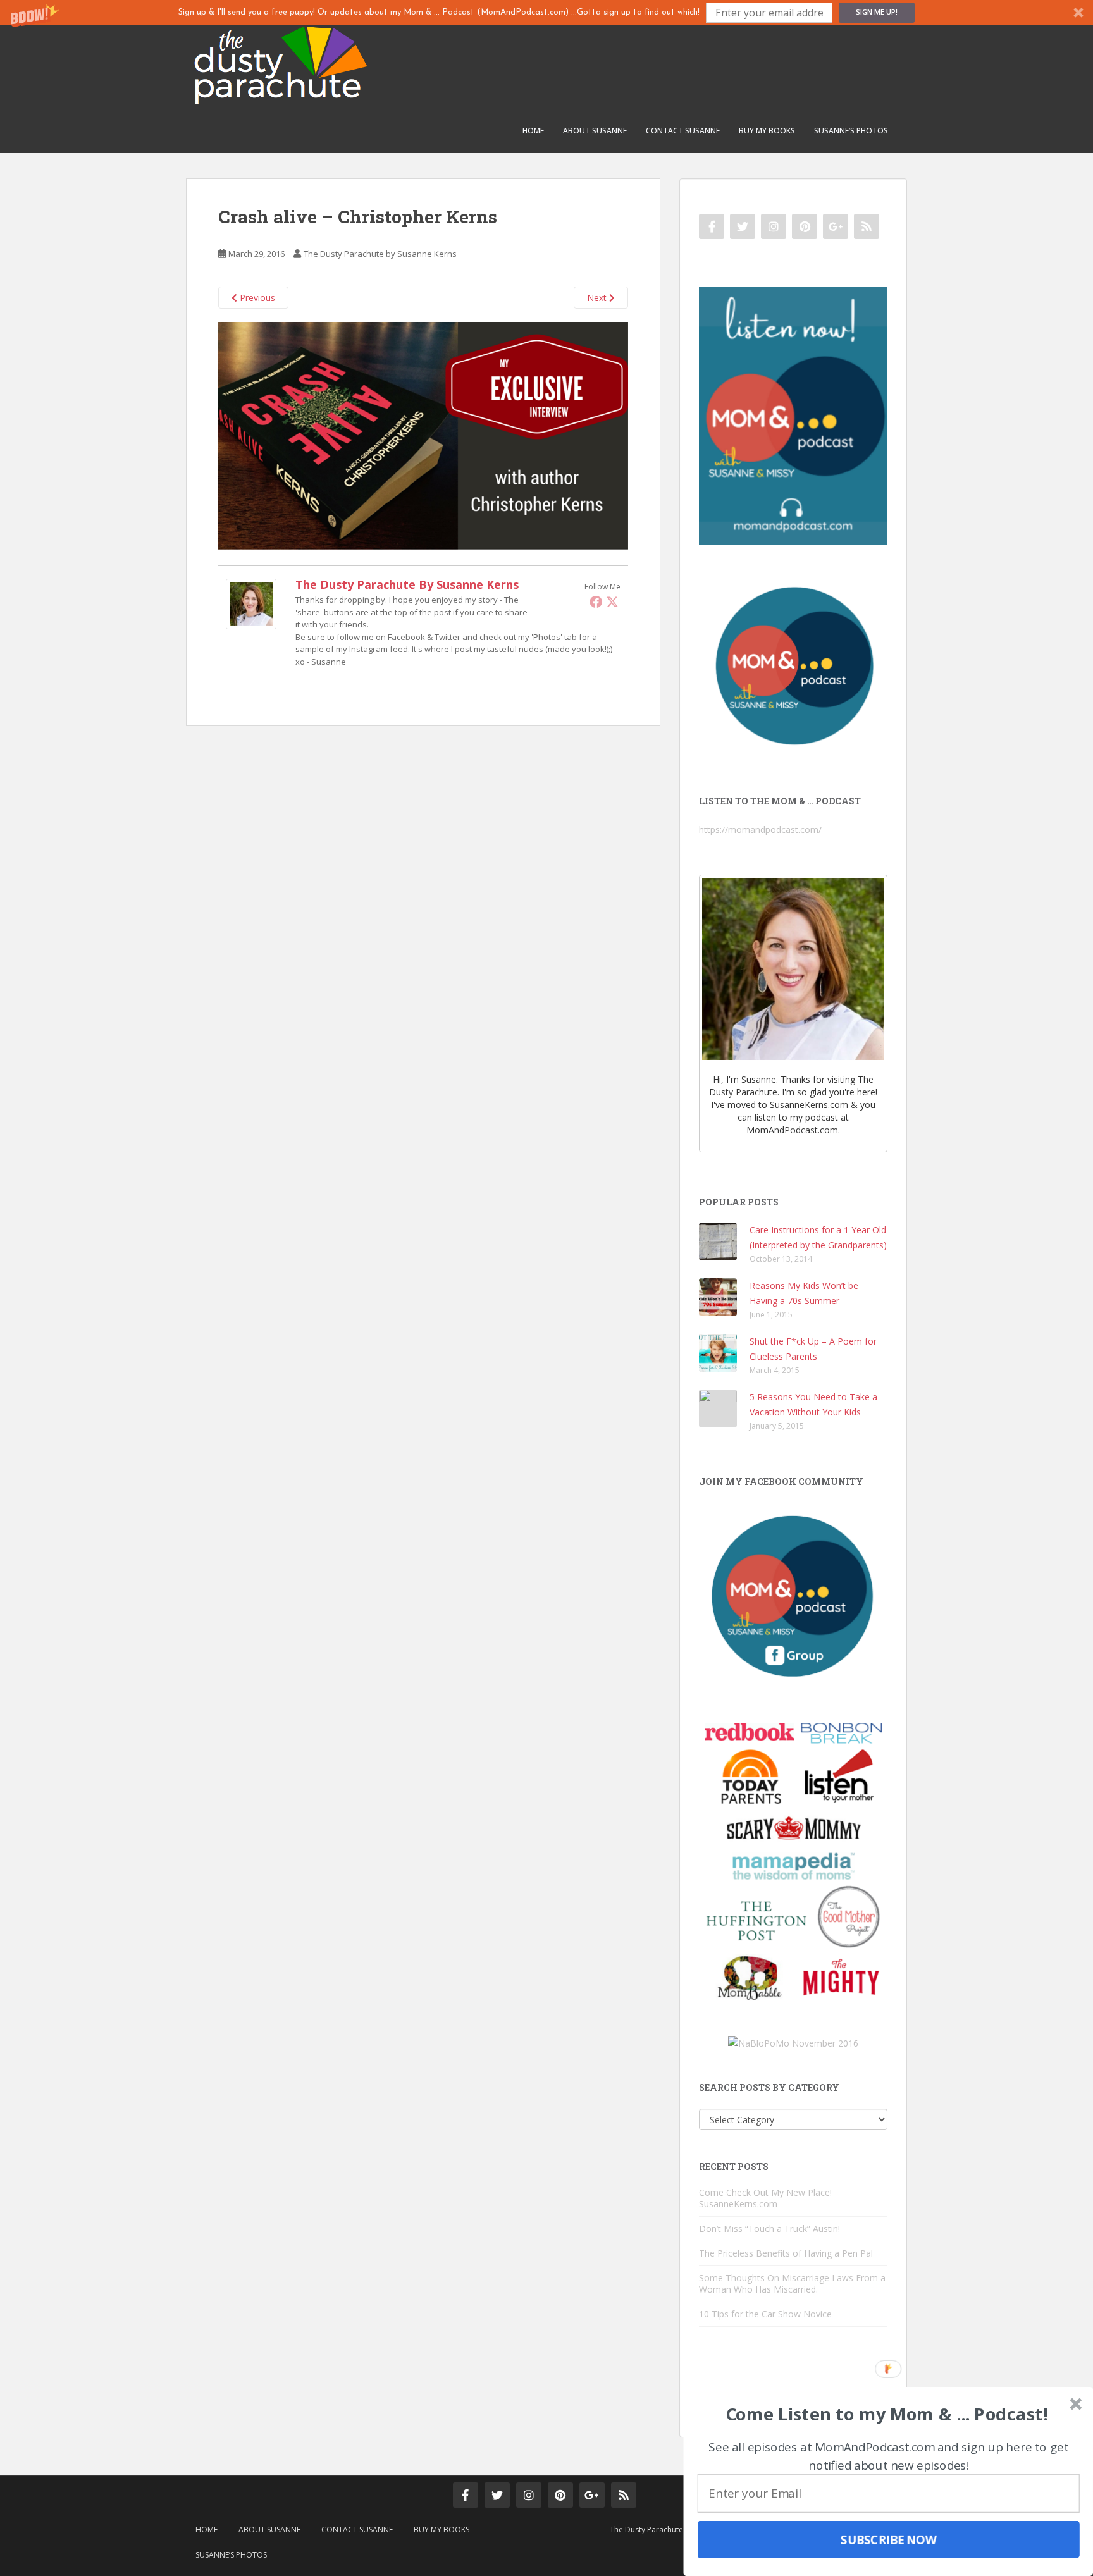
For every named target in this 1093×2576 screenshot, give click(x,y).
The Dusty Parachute (646, 2530)
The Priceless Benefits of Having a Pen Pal (786, 2253)
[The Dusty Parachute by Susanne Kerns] (251, 603)
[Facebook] (596, 601)
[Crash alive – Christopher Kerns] (423, 435)
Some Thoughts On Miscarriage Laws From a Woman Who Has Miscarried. (792, 2283)
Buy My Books (767, 131)
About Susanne (595, 131)
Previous (256, 298)
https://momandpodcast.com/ (760, 829)
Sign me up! (877, 12)
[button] (546, 12)
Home (533, 131)
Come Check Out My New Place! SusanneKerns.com (765, 2198)
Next (598, 298)
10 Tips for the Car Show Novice (765, 2314)
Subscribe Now (889, 2539)
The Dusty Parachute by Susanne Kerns (380, 254)
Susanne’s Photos (851, 131)
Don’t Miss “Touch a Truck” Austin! (769, 2228)
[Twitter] (612, 601)
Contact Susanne (683, 131)
